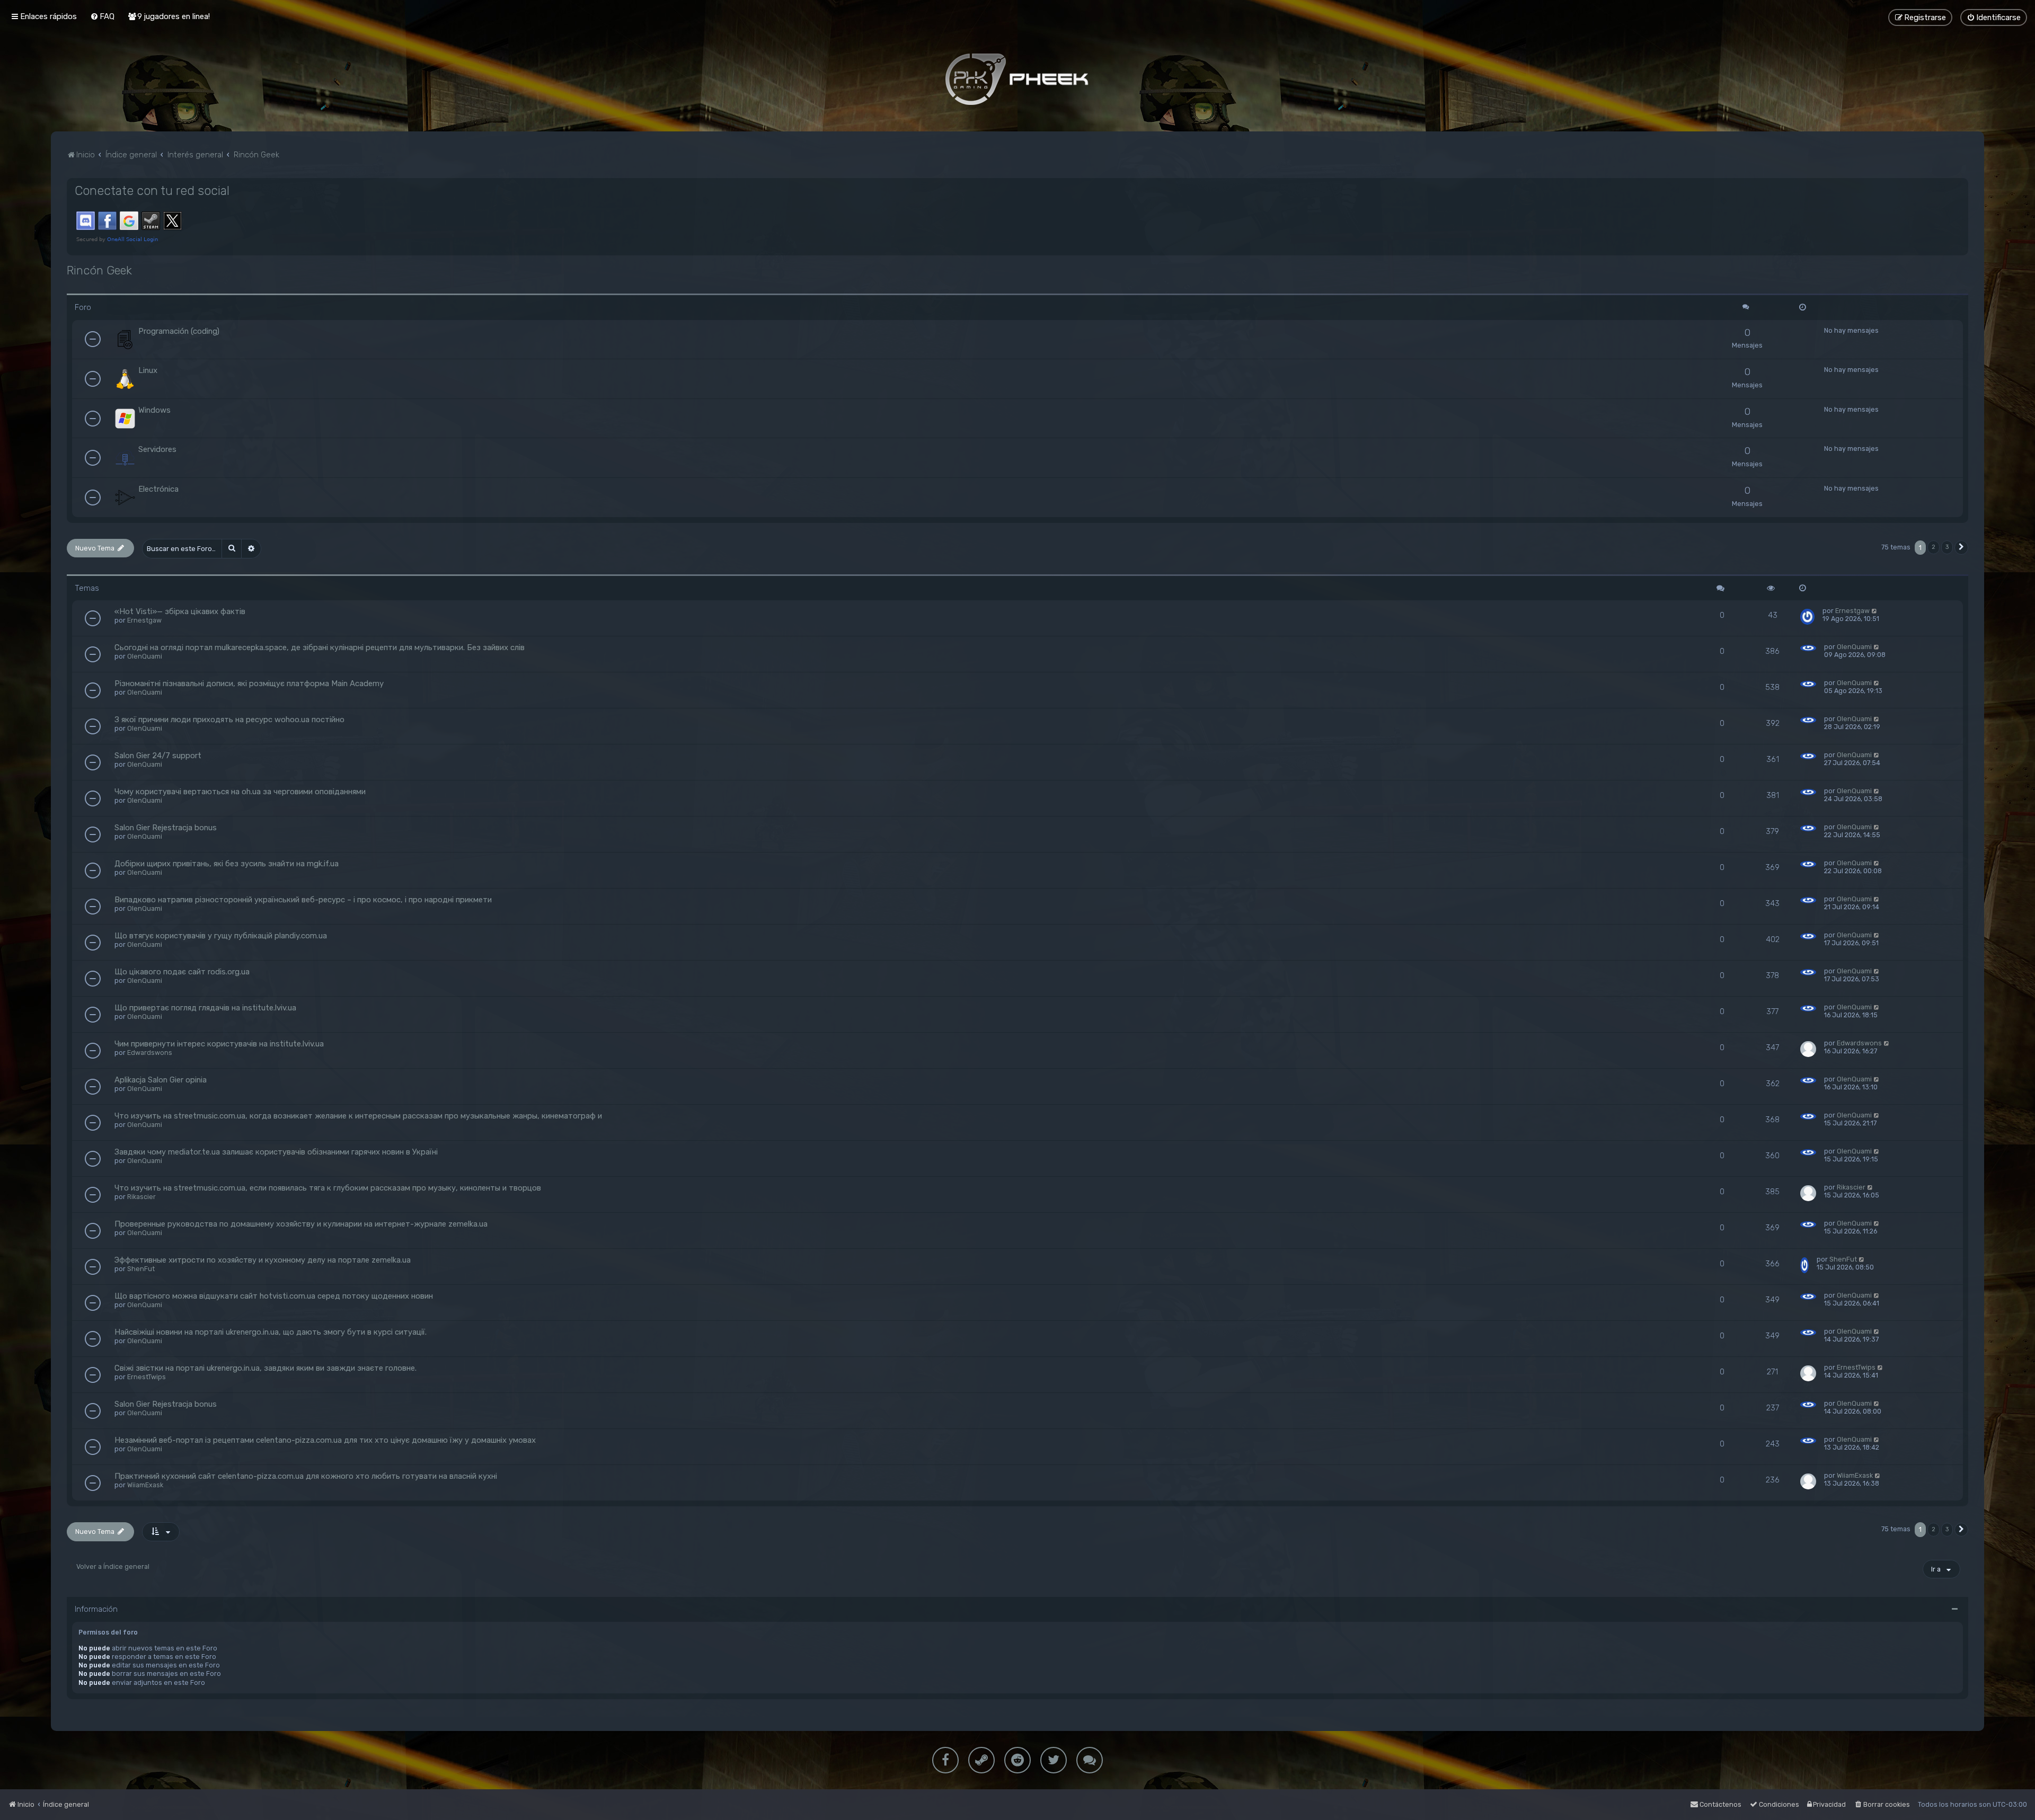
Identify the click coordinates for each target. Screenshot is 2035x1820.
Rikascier (141, 1197)
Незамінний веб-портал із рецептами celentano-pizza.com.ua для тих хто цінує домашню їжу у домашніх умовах (325, 1440)
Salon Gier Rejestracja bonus (166, 828)
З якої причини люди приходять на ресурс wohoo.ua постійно (229, 720)
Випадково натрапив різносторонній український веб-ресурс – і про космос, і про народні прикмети (303, 900)
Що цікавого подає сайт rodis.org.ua (182, 972)
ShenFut (141, 1269)
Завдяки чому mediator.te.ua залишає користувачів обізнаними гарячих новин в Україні (276, 1152)
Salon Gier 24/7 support (158, 756)
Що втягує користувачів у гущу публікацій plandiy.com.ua (221, 936)
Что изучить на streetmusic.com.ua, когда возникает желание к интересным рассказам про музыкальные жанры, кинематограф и (358, 1116)
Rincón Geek (99, 270)
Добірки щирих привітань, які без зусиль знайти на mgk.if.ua (227, 864)
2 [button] (1934, 547)
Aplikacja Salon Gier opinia (161, 1080)
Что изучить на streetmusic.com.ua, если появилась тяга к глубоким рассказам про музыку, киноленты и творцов (328, 1188)
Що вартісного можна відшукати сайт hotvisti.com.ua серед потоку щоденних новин (274, 1296)
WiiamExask (145, 1485)
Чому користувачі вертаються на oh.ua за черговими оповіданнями (240, 792)
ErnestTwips (147, 1377)
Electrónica (158, 489)
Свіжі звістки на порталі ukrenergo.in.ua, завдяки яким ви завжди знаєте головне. (266, 1368)
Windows (154, 410)
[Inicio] (1017, 79)
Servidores (157, 449)
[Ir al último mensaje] (1875, 611)
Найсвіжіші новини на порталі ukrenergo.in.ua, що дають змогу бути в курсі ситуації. (271, 1332)
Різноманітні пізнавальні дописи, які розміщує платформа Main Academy (249, 683)
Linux (148, 370)
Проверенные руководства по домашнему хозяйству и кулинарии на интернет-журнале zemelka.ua (301, 1224)
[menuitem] (102, 16)
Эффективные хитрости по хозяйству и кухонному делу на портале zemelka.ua (263, 1260)
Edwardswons (150, 1053)
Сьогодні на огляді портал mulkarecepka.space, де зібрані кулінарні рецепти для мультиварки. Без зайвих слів (320, 647)
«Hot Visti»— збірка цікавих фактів (180, 611)
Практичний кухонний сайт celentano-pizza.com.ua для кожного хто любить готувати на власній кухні (306, 1476)
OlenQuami (145, 656)
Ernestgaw (144, 620)
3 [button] (1947, 547)
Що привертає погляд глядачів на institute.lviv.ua (205, 1008)
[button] (1961, 548)
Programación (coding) (179, 331)
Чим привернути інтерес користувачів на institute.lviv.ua (219, 1044)
